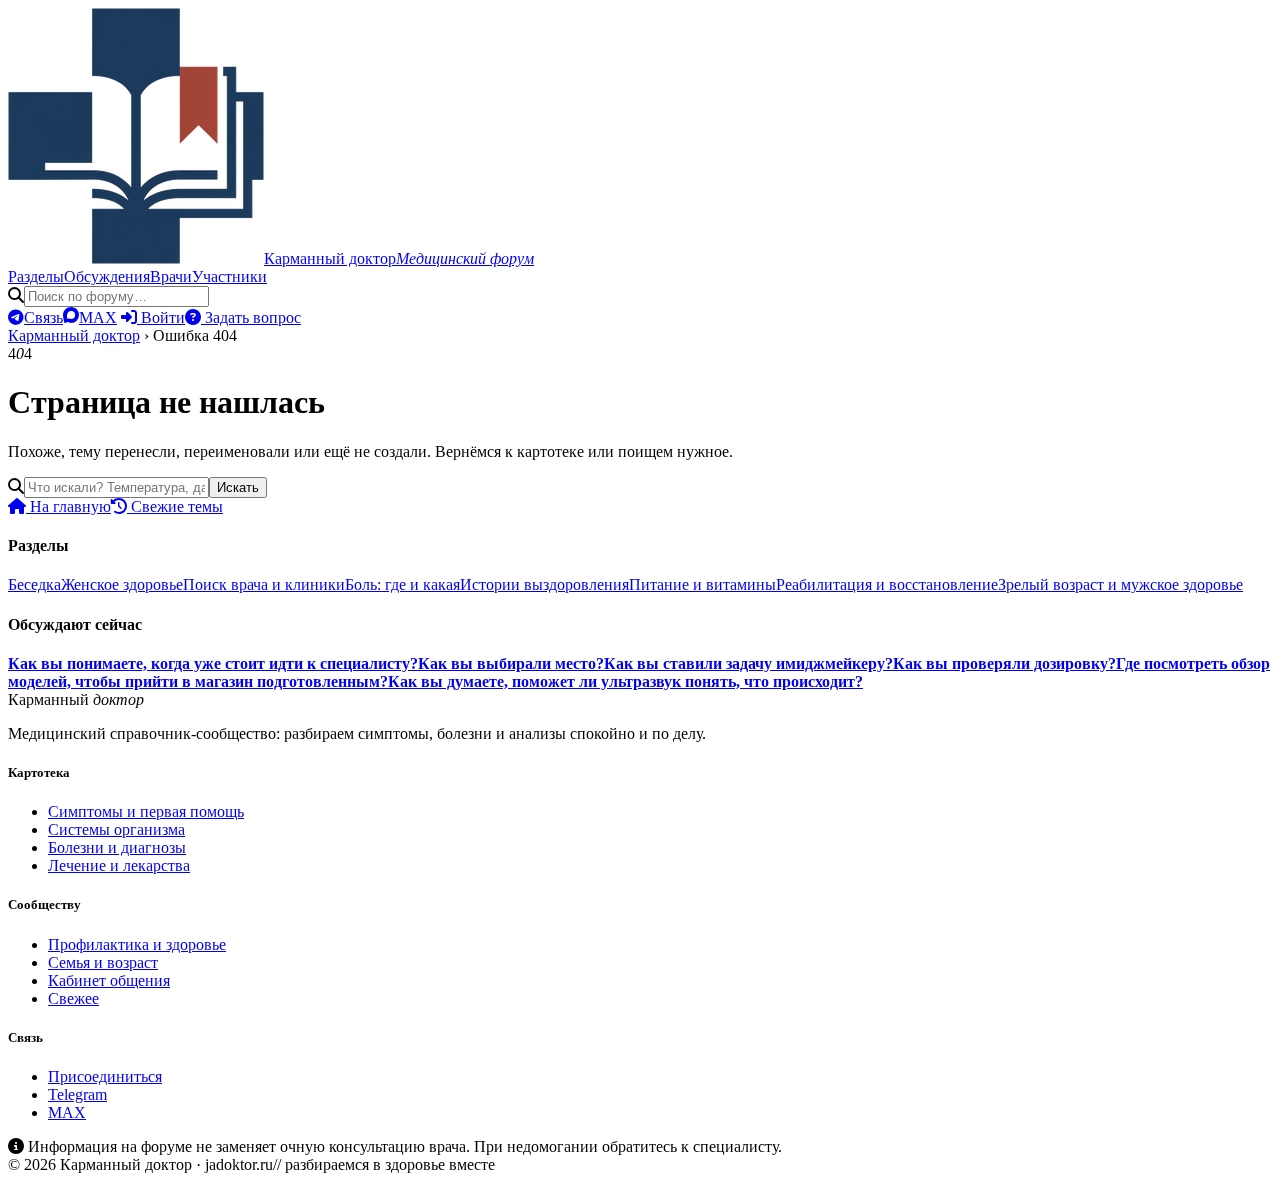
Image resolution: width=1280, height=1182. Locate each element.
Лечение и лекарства (119, 865)
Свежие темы (175, 506)
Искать (238, 487)
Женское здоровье (122, 584)
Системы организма (116, 829)
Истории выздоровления (544, 584)
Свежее (73, 998)
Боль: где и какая (402, 584)
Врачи (171, 276)
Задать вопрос (251, 317)
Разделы (36, 276)
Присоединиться (105, 1076)
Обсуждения (107, 276)
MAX (67, 1112)
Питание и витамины (702, 584)
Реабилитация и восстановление (887, 584)
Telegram (77, 1094)
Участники (229, 276)
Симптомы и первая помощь (146, 811)
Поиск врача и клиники (264, 584)
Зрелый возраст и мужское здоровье (1120, 584)
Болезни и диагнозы (117, 847)
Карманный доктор (74, 335)
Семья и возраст (103, 962)
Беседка (34, 584)
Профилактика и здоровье (137, 944)
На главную (68, 506)
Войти (161, 317)
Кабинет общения (109, 980)
